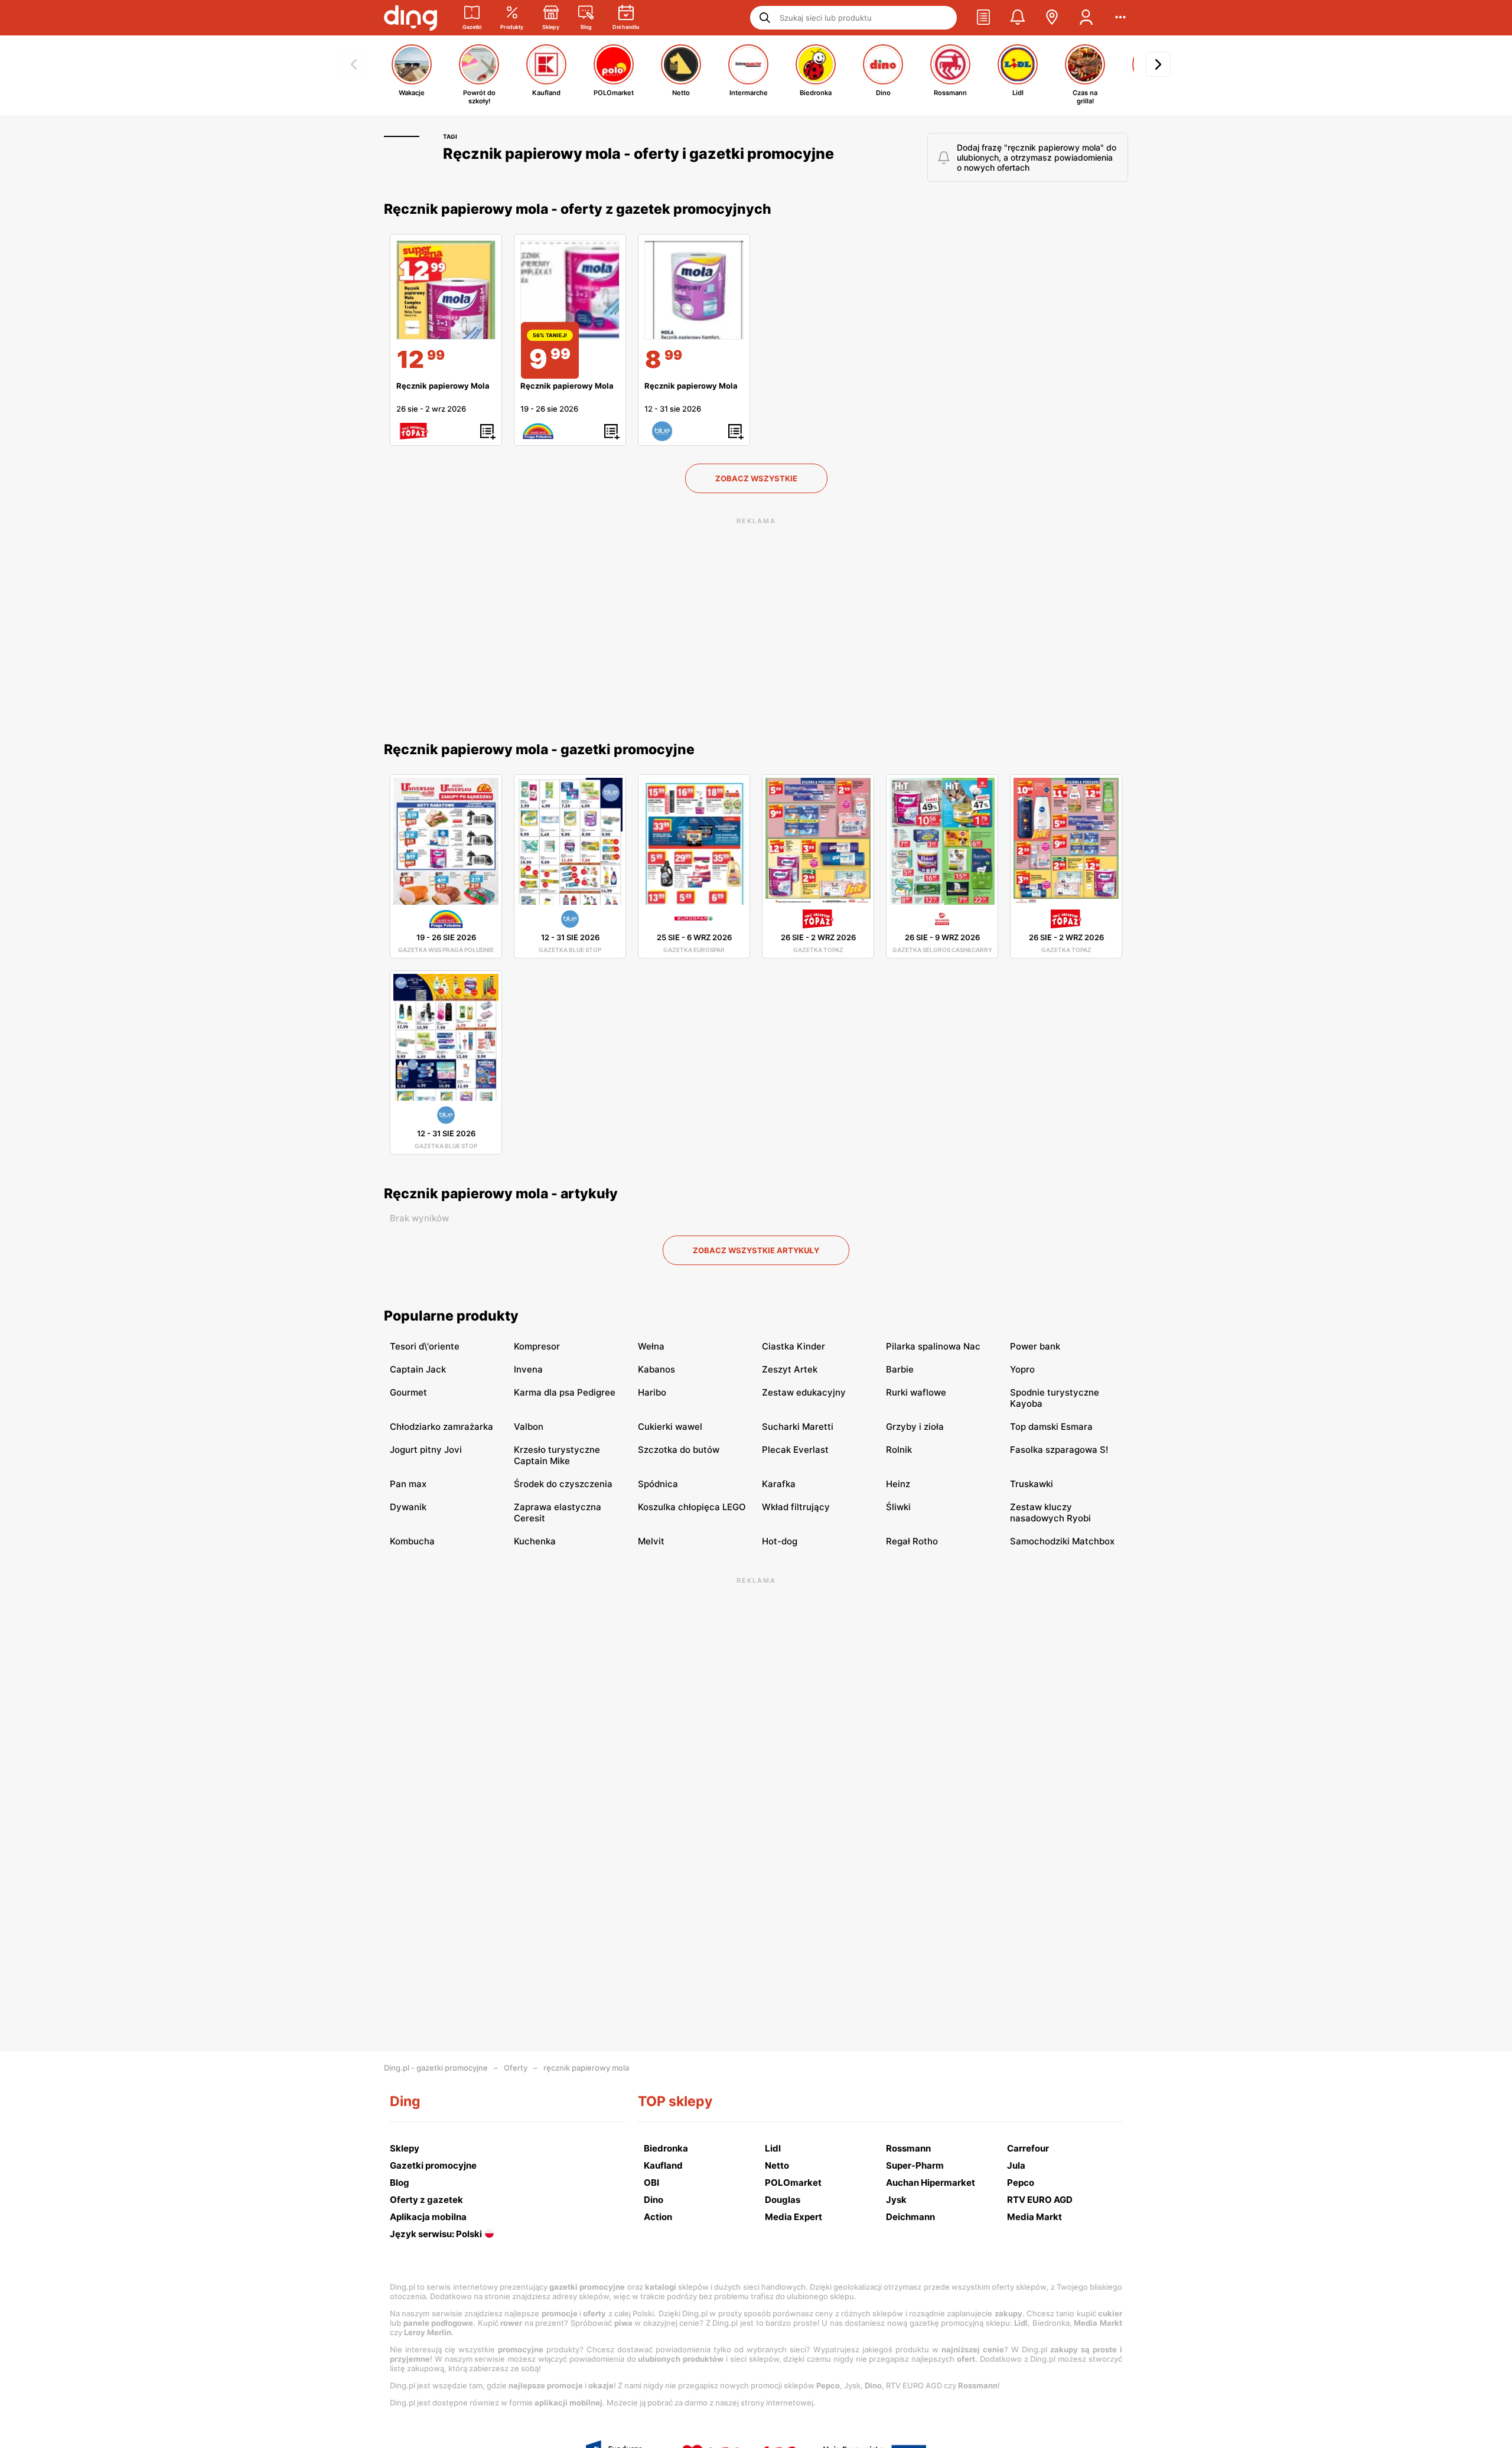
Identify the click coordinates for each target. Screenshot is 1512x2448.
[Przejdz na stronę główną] (410, 18)
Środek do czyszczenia (563, 1484)
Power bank (1035, 1346)
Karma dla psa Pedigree (565, 1392)
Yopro (1022, 1369)
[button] (983, 18)
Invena (528, 1369)
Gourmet (408, 1392)
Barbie (900, 1369)
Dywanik (408, 1507)
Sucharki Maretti (798, 1427)
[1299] (446, 290)
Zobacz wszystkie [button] (756, 478)
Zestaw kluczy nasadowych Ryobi (1050, 1513)
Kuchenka (535, 1541)
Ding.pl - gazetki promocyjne (436, 2068)
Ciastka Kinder (794, 1346)
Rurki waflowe (916, 1392)
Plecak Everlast (795, 1450)
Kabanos (656, 1369)
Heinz (898, 1484)
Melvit (651, 1541)
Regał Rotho (912, 1541)
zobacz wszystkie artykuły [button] (756, 1250)
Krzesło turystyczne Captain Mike (557, 1455)
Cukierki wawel (670, 1427)
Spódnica (658, 1484)
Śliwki (898, 1507)
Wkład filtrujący (796, 1507)
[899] (694, 290)
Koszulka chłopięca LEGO (692, 1507)
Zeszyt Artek (790, 1369)
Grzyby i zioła (915, 1427)
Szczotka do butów (679, 1450)
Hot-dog (780, 1541)
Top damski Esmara (1051, 1427)
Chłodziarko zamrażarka (441, 1427)
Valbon (529, 1427)
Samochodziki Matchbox (1062, 1541)
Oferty (516, 2068)
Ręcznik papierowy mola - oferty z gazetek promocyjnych (578, 209)
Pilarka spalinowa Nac (933, 1346)
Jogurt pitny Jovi (426, 1450)
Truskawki (1032, 1484)
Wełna (651, 1346)
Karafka (779, 1484)
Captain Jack (418, 1369)
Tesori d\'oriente (425, 1346)
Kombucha (412, 1541)
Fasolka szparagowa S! (1059, 1450)
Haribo (652, 1392)
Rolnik (899, 1450)
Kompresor (537, 1346)
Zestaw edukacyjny (804, 1392)
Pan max (408, 1484)
